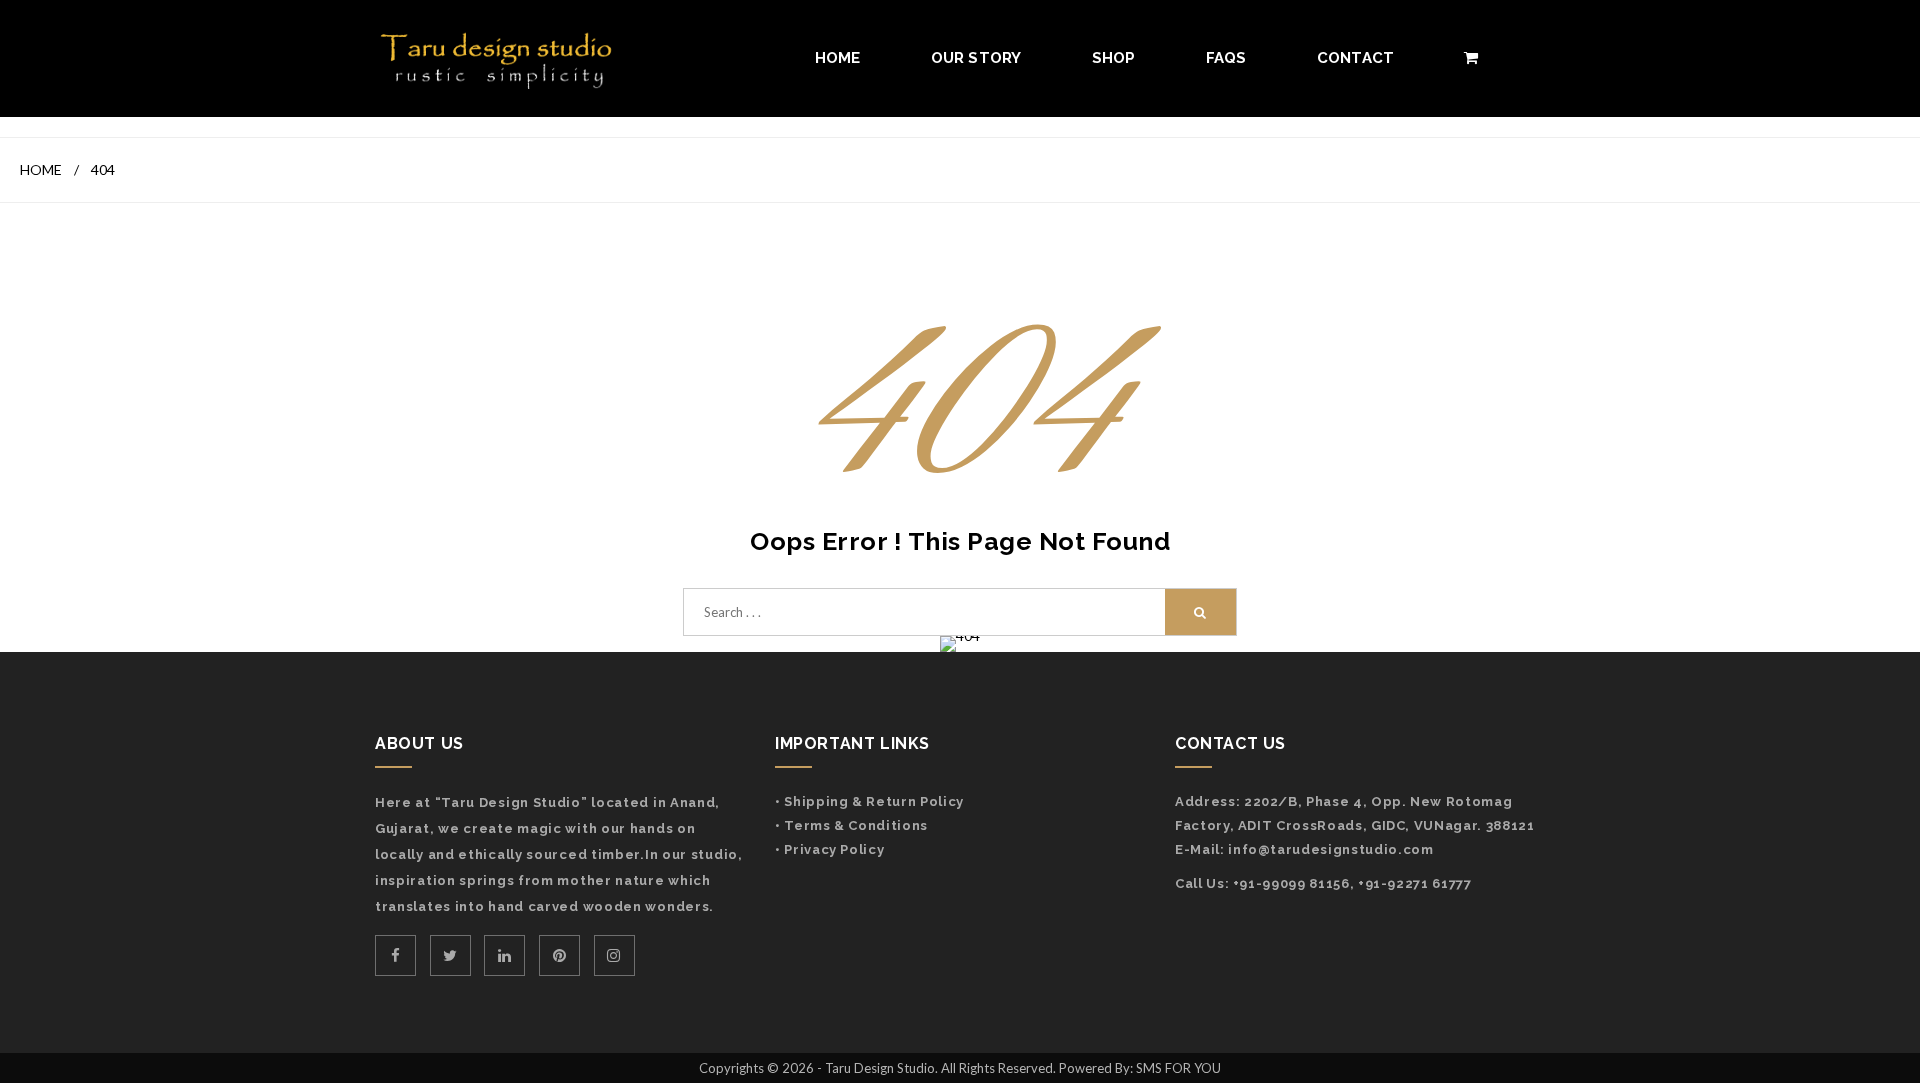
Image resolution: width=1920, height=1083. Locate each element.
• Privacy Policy (829, 849)
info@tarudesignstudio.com (1330, 849)
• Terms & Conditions (851, 825)
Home (838, 58)
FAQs (1226, 58)
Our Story (976, 58)
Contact (1356, 58)
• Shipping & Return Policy (869, 801)
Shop (1114, 58)
